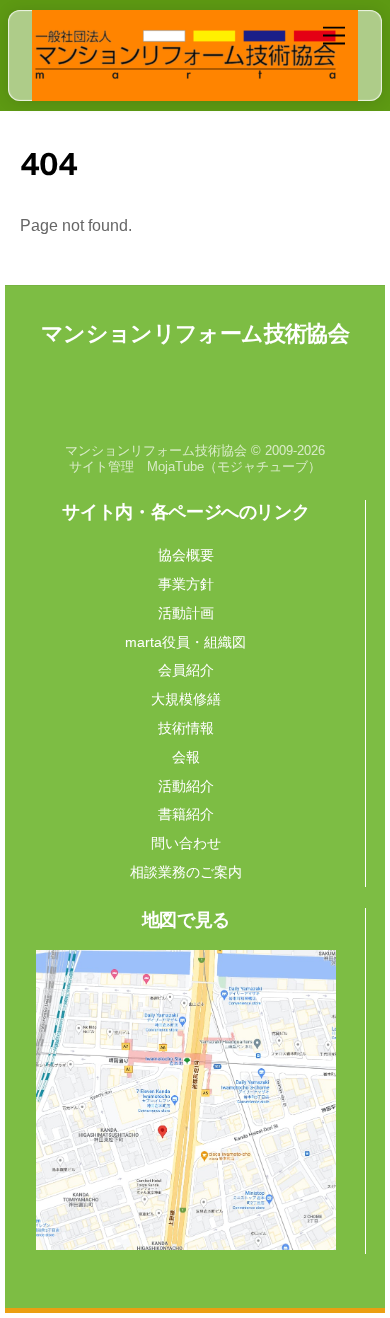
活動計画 (186, 613)
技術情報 (186, 728)
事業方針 (186, 584)
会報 (186, 757)
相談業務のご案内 (186, 872)
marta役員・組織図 (185, 642)
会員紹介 (186, 670)
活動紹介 (186, 786)
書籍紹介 (186, 814)
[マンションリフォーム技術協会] (186, 75)
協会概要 (186, 555)
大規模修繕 (186, 699)
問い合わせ (186, 843)
